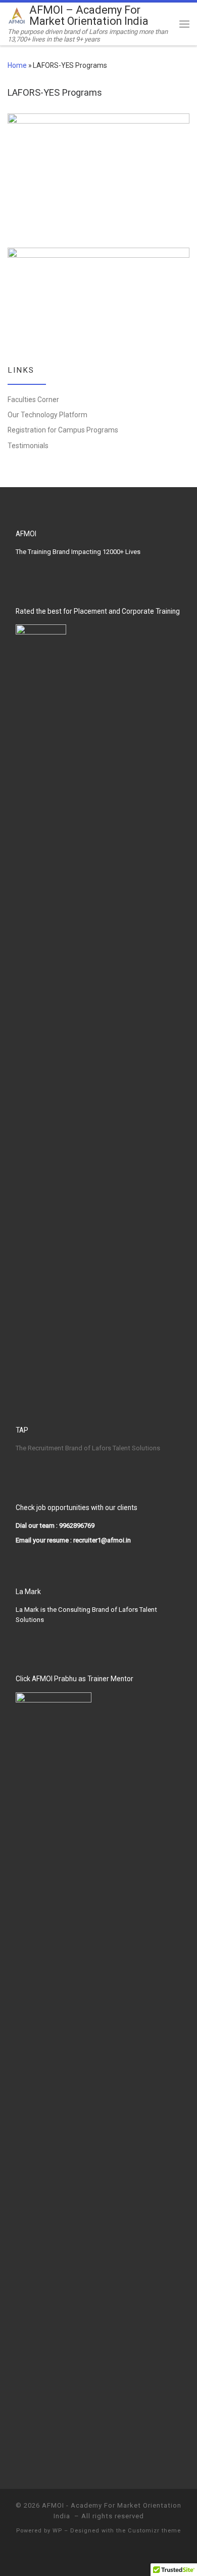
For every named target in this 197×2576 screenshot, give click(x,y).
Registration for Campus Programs (63, 430)
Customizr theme (154, 2531)
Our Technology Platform (47, 415)
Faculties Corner (33, 400)
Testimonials (28, 446)
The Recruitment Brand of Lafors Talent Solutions (88, 1448)
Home (17, 65)
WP (57, 2531)
